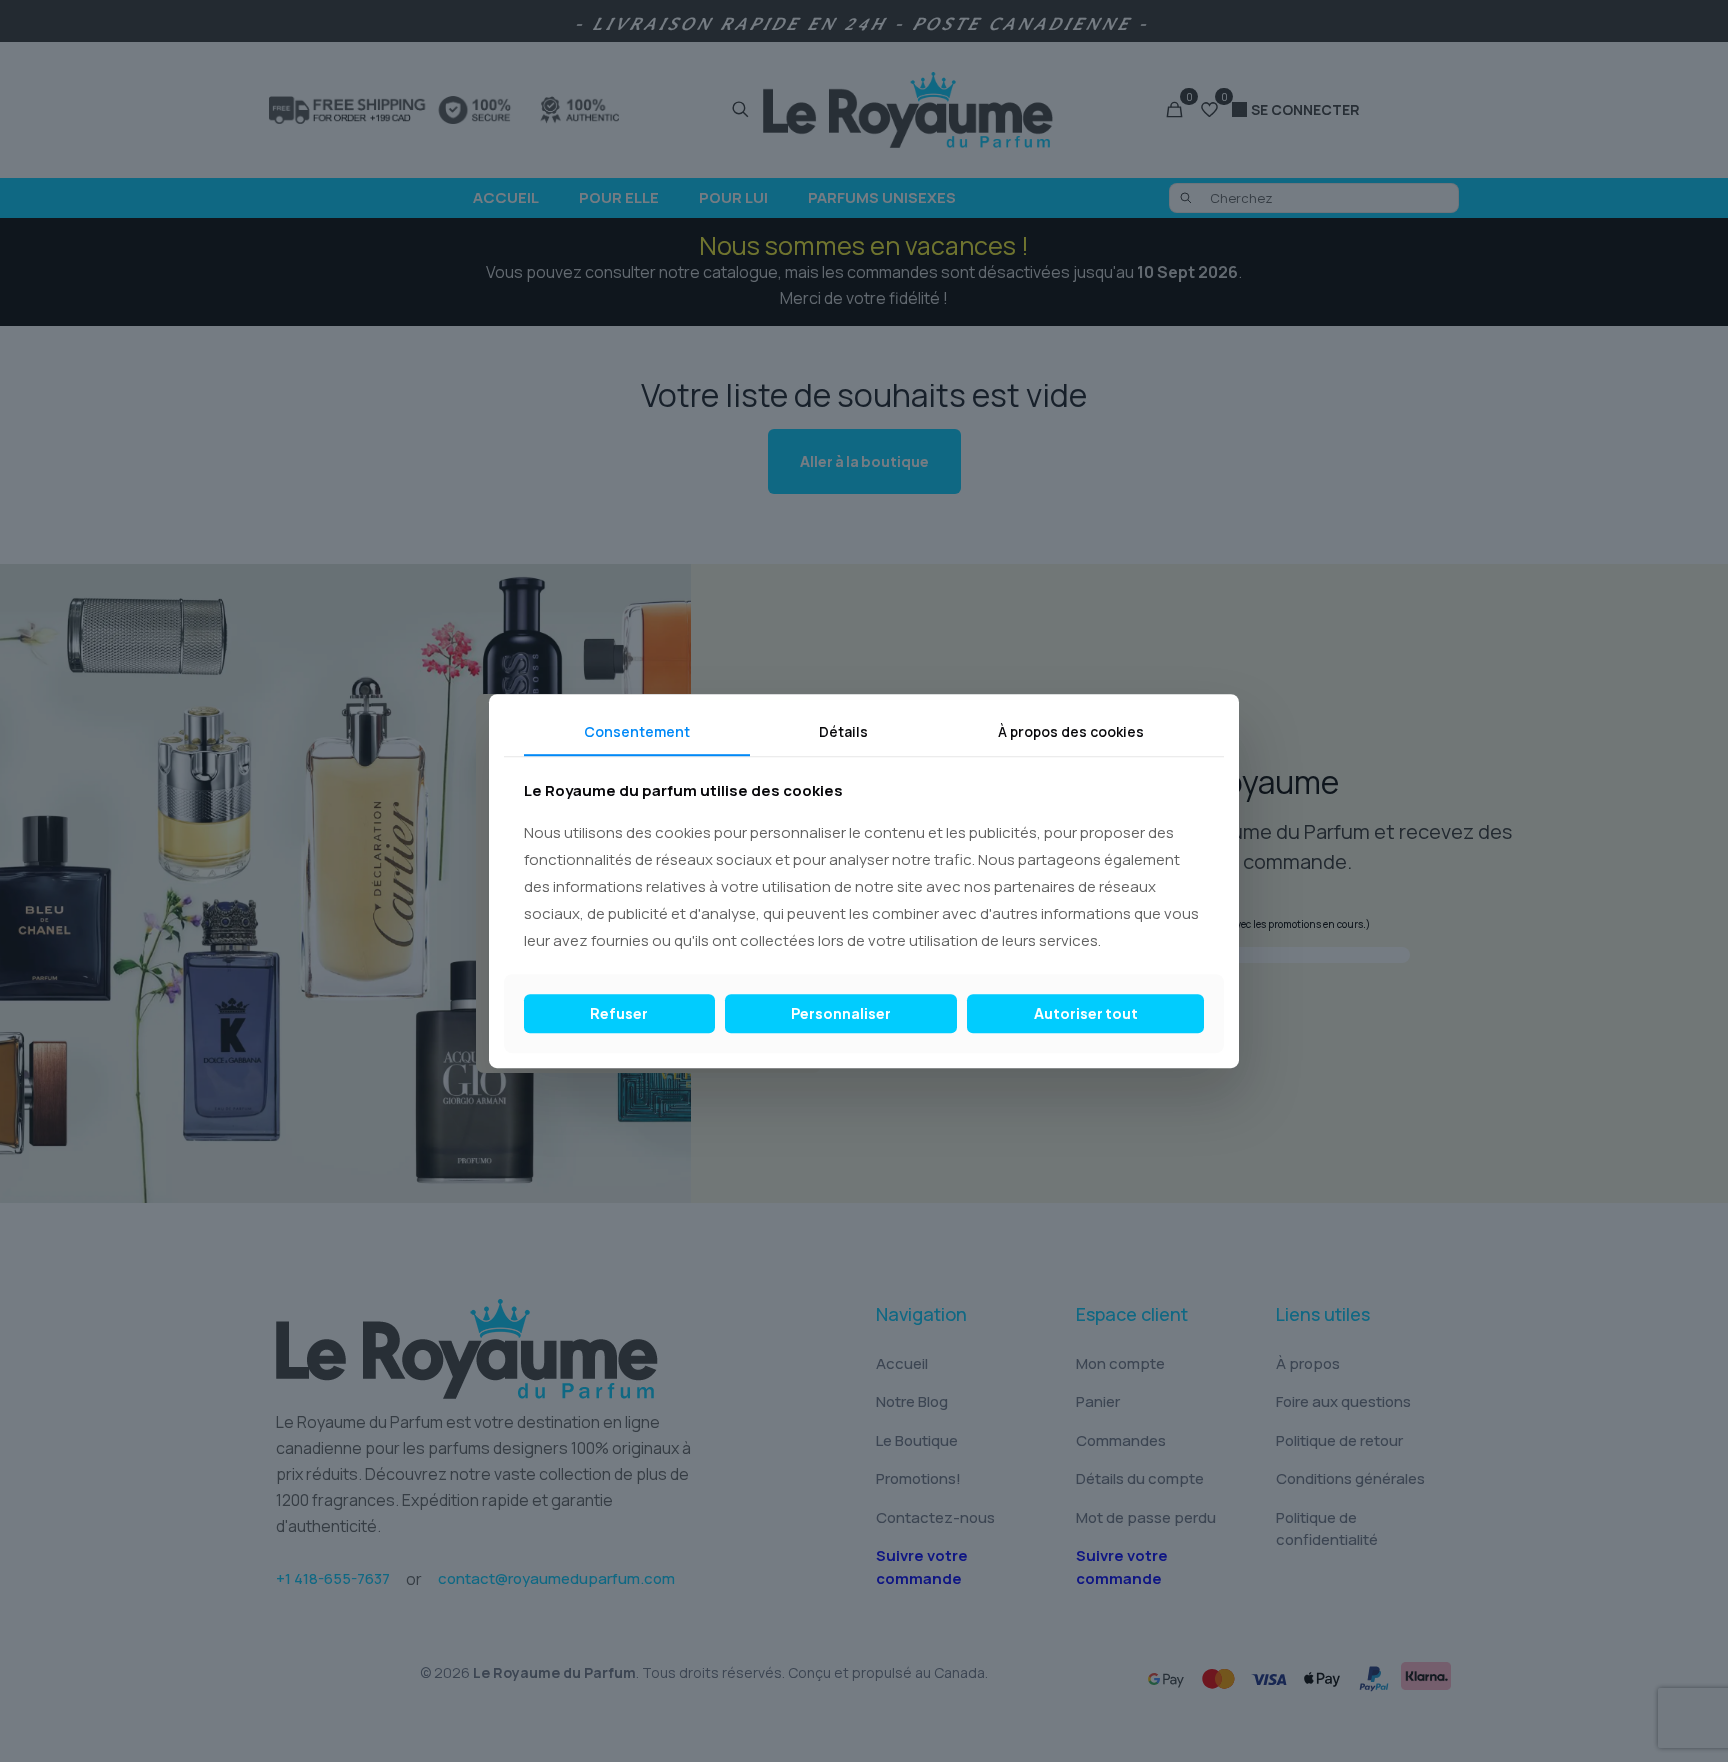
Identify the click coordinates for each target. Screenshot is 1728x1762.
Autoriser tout (1086, 1013)
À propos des (1071, 731)
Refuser (619, 1013)
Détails (843, 731)
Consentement (637, 731)
